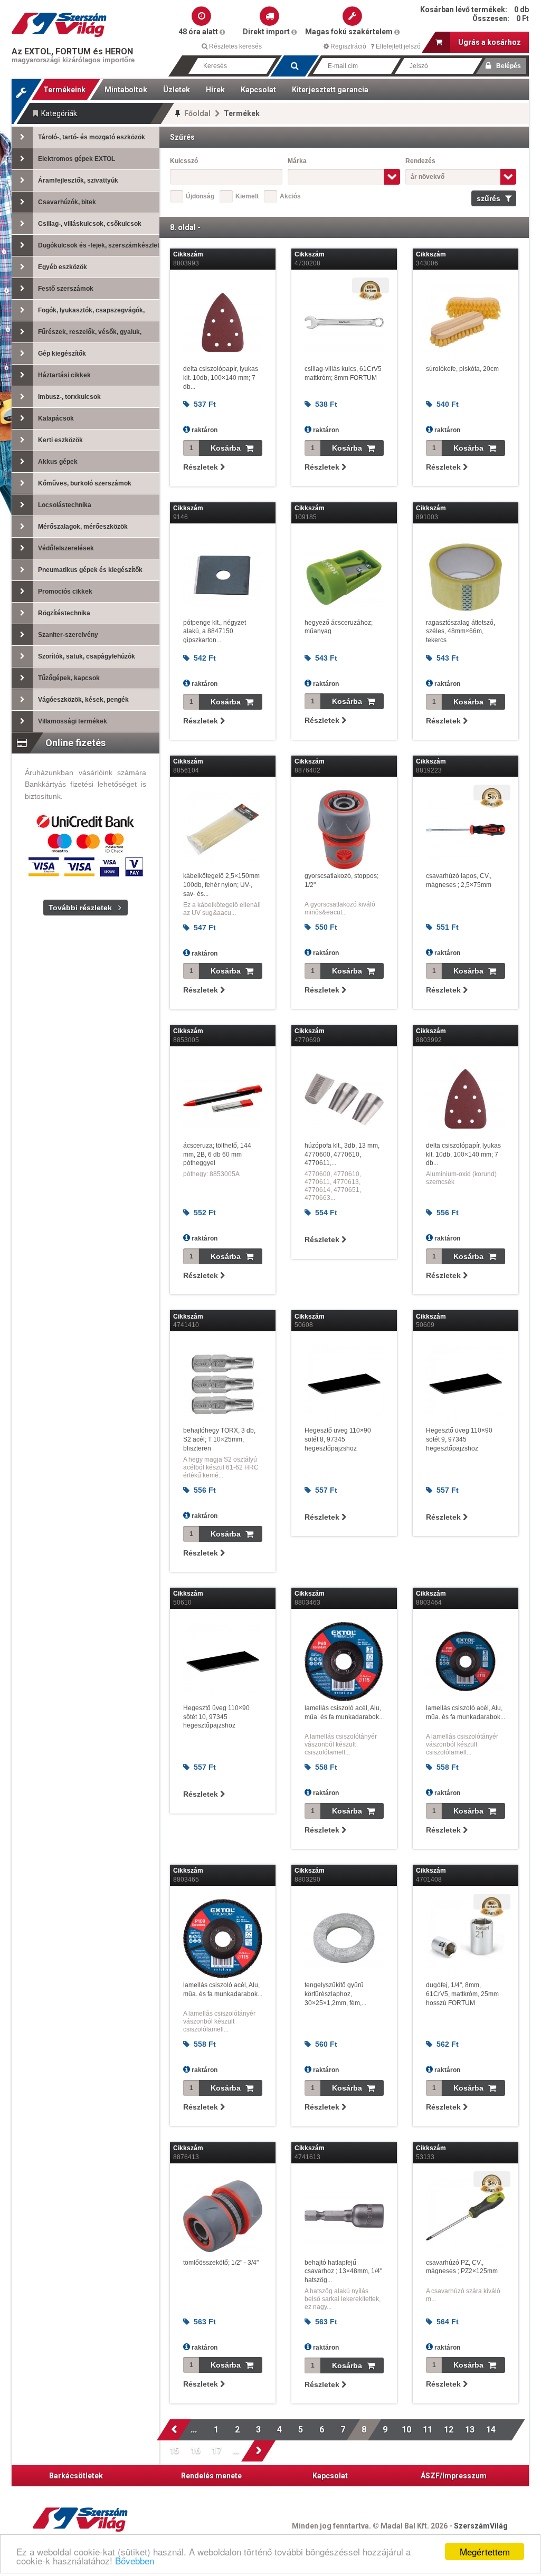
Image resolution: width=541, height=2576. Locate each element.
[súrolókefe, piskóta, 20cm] (466, 322)
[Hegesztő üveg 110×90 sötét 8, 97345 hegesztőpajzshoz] (344, 1384)
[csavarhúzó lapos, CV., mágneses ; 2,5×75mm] (466, 829)
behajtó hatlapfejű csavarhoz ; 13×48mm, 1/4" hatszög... (343, 2272)
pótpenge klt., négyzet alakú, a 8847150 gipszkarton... (215, 632)
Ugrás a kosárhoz (490, 42)
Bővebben (135, 2560)
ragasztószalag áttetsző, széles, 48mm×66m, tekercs (461, 632)
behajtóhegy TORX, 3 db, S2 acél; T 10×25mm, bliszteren (219, 1439)
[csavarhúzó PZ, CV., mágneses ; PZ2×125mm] (466, 2216)
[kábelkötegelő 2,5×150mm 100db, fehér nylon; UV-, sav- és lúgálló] (223, 829)
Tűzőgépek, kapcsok (69, 678)
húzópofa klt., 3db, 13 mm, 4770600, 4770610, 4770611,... (342, 1155)
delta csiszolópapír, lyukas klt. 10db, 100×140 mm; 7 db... (221, 378)
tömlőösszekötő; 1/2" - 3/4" (221, 2263)
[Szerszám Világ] (59, 25)
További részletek (80, 908)
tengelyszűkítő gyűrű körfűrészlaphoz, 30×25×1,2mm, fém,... (335, 1994)
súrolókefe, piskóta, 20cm (462, 369)
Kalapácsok (56, 418)
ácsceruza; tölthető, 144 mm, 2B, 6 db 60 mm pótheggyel (217, 1155)
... (195, 2430)
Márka (297, 161)
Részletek (202, 467)
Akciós (290, 196)
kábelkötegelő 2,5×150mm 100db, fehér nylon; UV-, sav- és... (221, 885)
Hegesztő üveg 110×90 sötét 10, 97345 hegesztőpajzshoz (216, 1717)
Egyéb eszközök (63, 267)
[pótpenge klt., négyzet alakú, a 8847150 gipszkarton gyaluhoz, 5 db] (223, 576)
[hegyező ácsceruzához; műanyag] (344, 576)
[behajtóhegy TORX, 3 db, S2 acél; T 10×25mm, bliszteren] (223, 1384)
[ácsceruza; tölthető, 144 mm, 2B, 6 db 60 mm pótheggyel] (223, 1099)
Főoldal (197, 113)
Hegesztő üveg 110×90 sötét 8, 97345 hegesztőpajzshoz (338, 1439)
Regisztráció (348, 46)
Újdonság (200, 196)
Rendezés (420, 161)
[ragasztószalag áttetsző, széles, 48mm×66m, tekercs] (466, 576)
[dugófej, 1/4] (466, 1939)
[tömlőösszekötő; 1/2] (223, 2216)
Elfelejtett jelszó (397, 46)
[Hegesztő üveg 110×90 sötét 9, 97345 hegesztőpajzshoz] (466, 1384)
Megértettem (485, 2551)
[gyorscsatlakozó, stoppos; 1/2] (344, 829)
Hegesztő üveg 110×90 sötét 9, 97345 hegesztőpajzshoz (459, 1439)
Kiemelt (247, 196)
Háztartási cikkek (64, 375)
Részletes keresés (235, 46)
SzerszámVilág (481, 2526)
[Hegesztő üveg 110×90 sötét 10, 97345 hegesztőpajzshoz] (223, 1662)
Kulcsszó (184, 161)
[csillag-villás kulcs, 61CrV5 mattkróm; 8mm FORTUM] (344, 322)
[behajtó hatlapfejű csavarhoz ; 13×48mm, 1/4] (344, 2216)
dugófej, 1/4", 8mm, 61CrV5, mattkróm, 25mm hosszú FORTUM (462, 1994)
